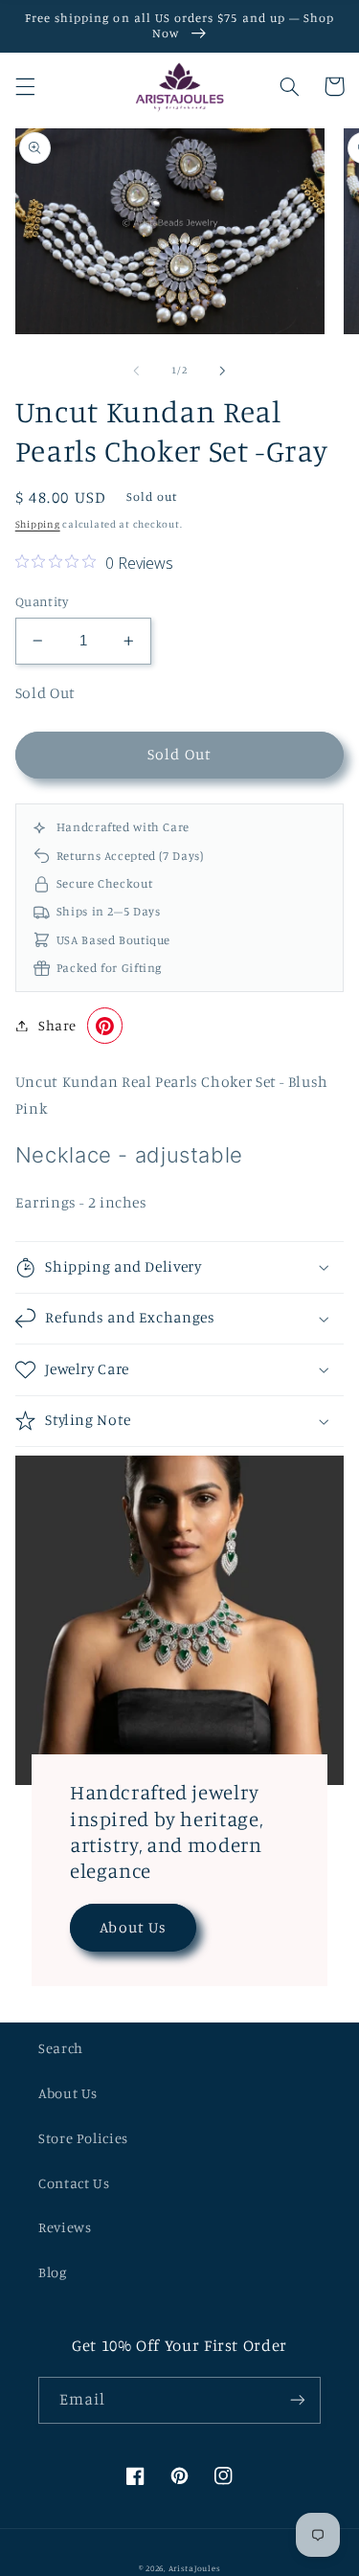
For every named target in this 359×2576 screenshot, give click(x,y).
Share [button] (57, 1025)
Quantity (42, 601)
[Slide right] (223, 371)
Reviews (65, 2227)
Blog (53, 2272)
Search (61, 2048)
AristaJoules (195, 2568)
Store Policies (83, 2138)
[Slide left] (136, 371)
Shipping (38, 524)
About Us (133, 1927)
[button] (25, 86)
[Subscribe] (298, 2400)
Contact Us (74, 2183)
